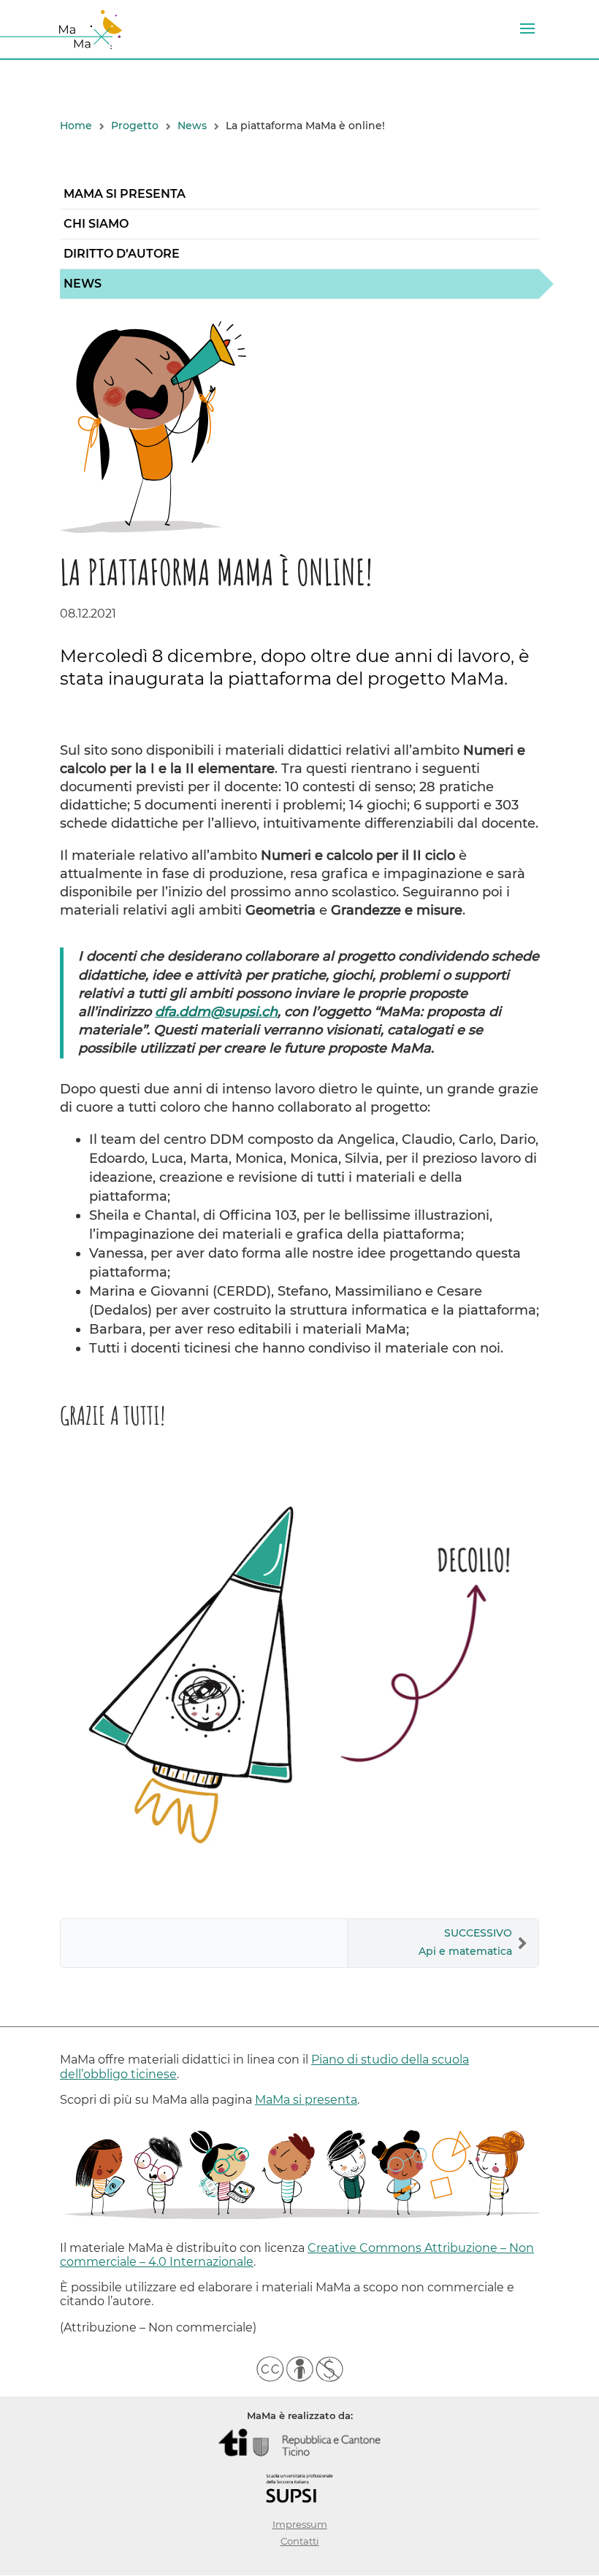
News (192, 126)
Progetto (135, 126)
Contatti (300, 2541)
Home (76, 126)
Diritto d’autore (122, 254)
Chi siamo (96, 224)
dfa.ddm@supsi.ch (216, 1012)
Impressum (300, 2525)
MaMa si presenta (125, 194)
